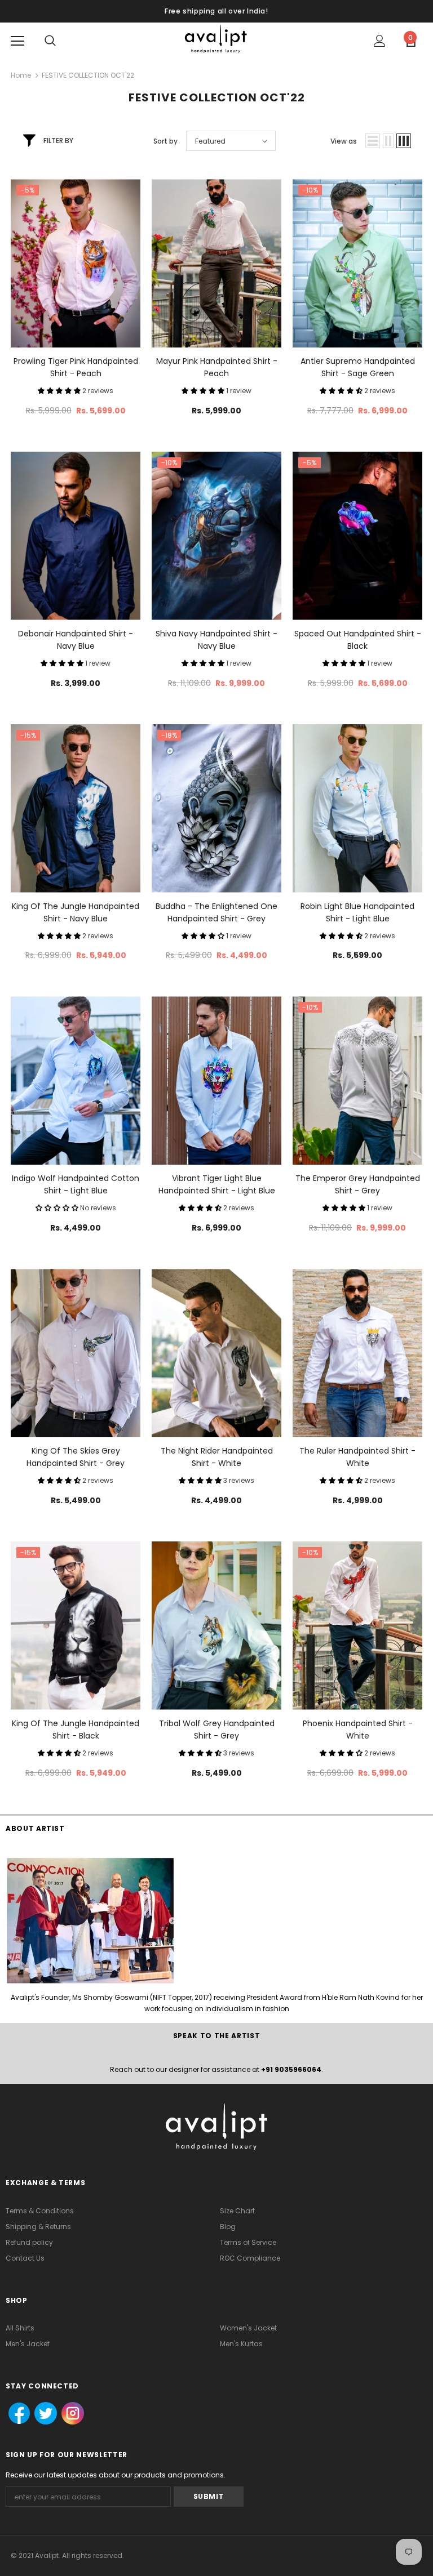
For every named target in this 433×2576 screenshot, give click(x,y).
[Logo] (216, 40)
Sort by (165, 141)
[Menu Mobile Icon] (17, 41)
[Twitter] (42, 2414)
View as (344, 141)
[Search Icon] (50, 41)
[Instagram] (72, 2414)
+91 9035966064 (291, 2069)
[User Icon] (380, 41)
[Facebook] (16, 2414)
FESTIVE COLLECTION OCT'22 (88, 75)
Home (21, 75)
